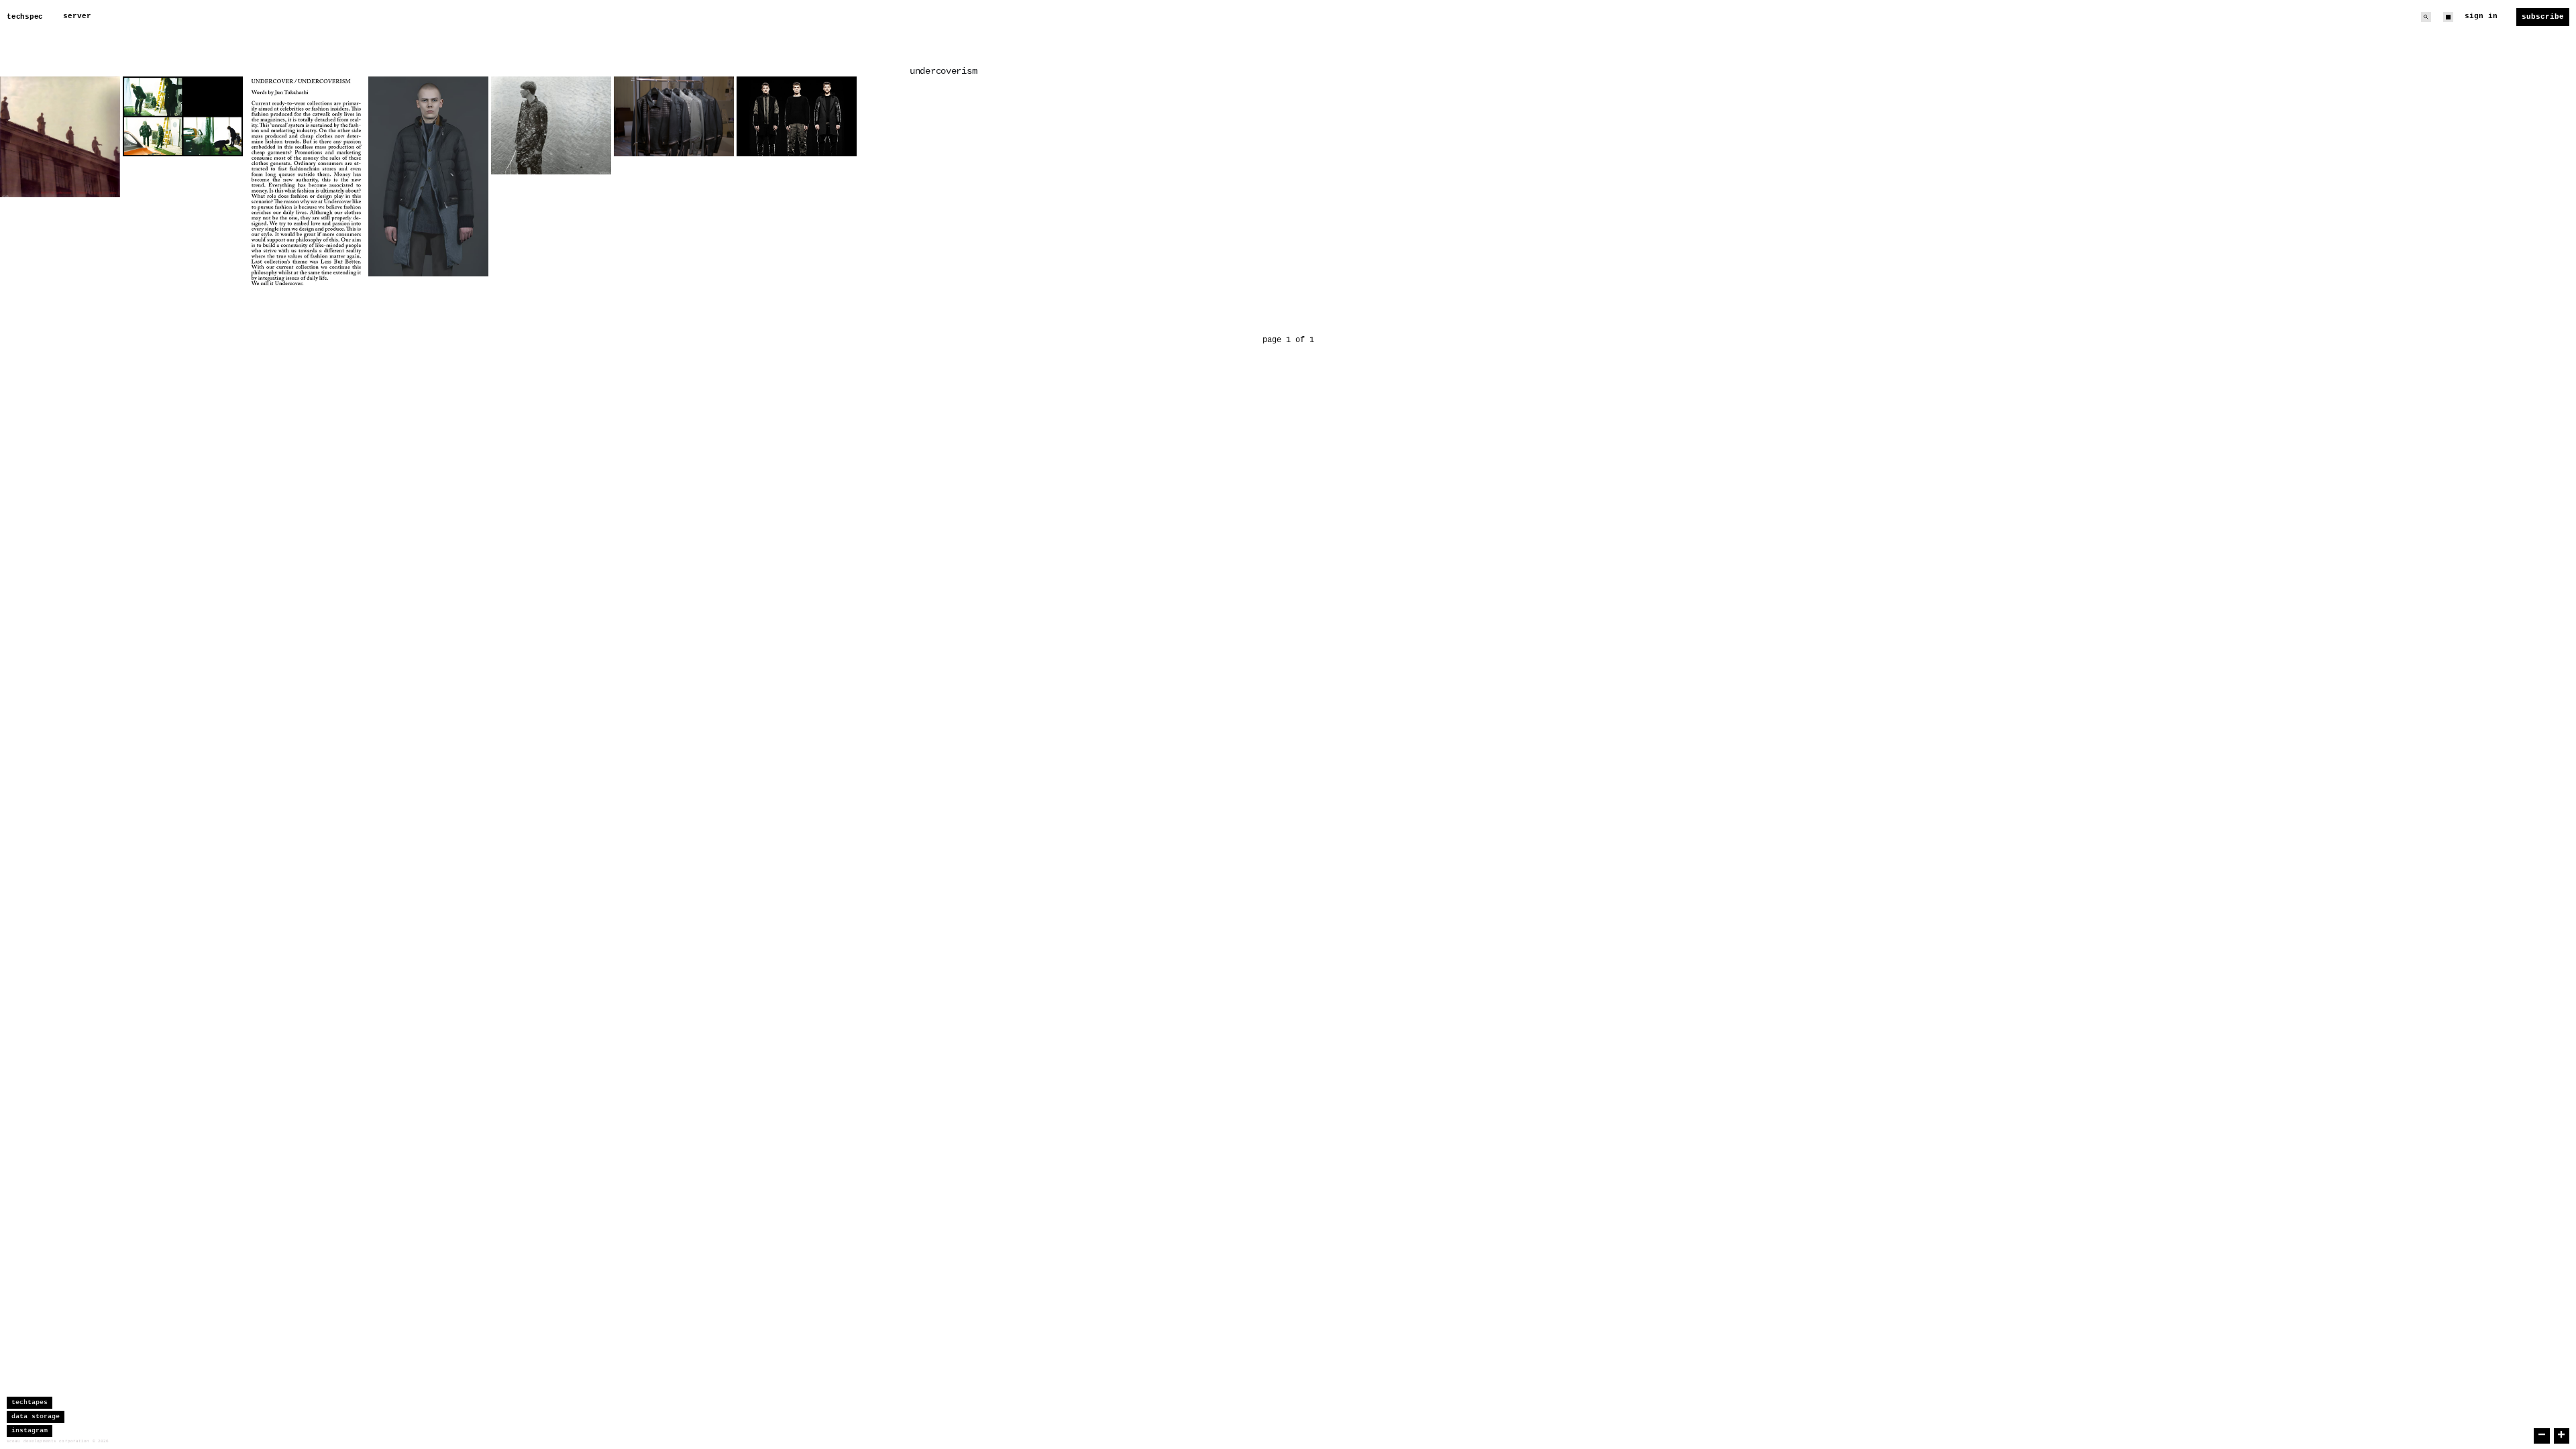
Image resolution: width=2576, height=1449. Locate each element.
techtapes (30, 1402)
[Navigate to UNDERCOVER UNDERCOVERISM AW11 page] (428, 176)
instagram (30, 1431)
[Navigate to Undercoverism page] (797, 116)
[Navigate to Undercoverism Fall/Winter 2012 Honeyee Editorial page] (183, 116)
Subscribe (2543, 17)
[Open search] (2426, 17)
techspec (25, 17)
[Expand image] (100, 177)
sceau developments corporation (48, 1441)
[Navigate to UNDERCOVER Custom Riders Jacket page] (674, 116)
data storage (36, 1416)
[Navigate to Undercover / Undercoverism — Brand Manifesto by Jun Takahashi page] (306, 182)
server (77, 16)
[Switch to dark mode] (2448, 17)
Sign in (2481, 16)
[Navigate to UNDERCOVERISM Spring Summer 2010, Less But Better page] (551, 125)
